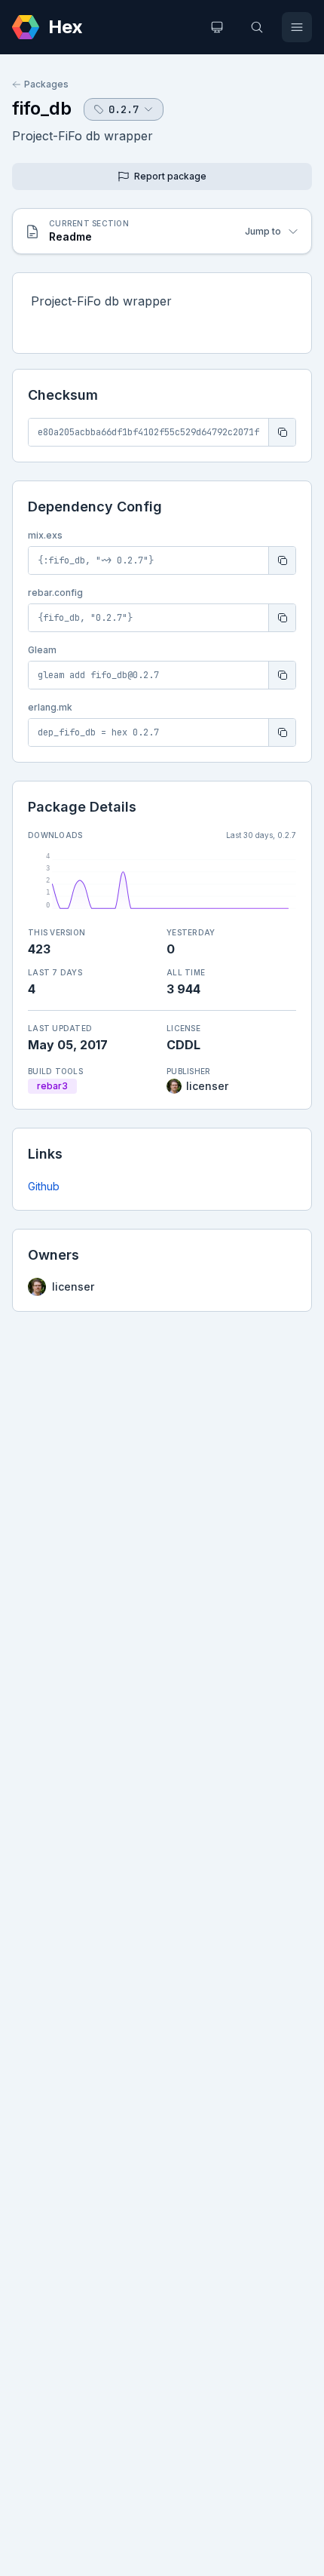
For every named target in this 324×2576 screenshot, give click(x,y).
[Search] (257, 27)
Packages (46, 84)
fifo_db (42, 108)
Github (44, 1186)
